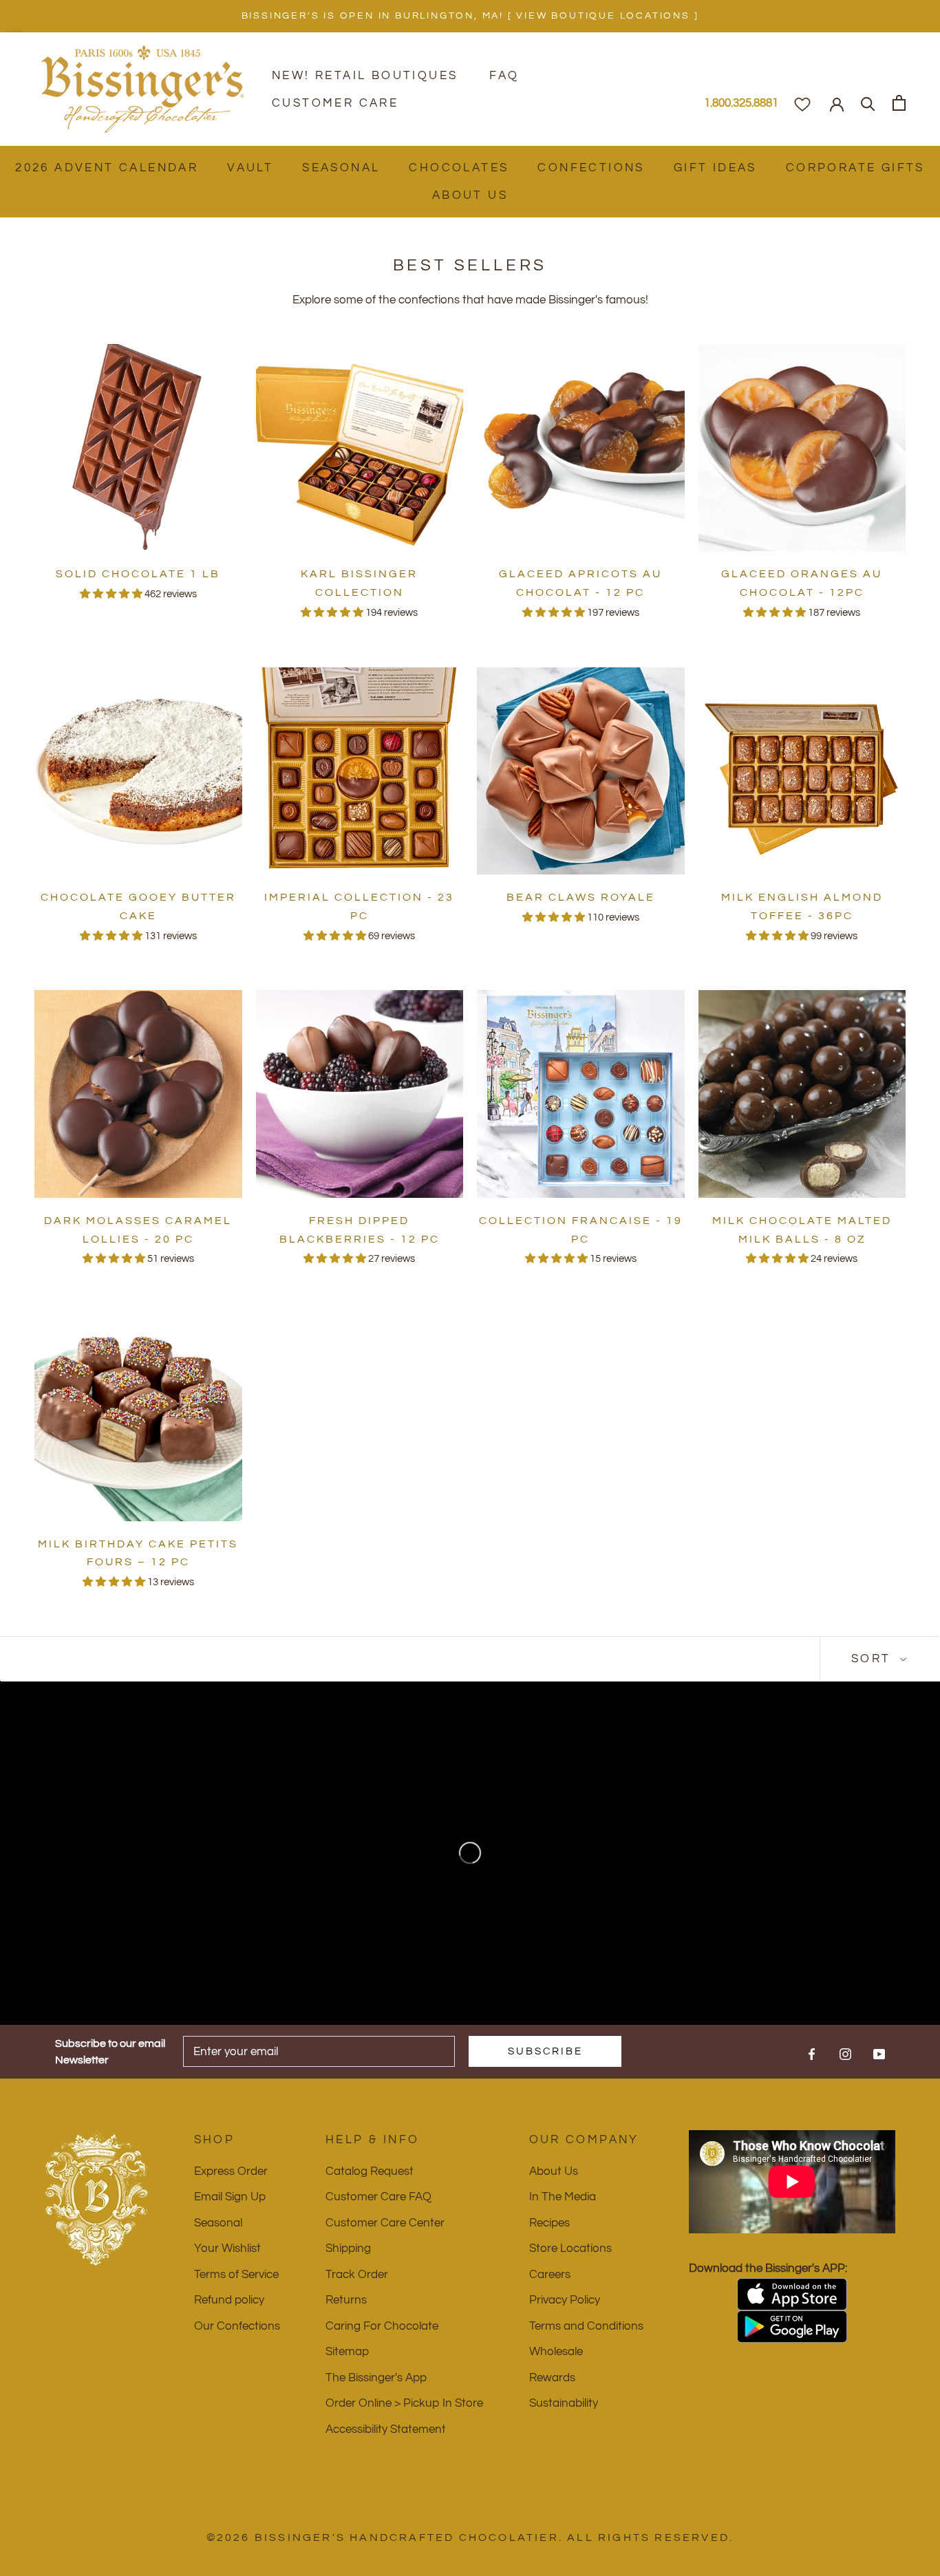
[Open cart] (899, 103)
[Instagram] (845, 2054)
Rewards (552, 2378)
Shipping (348, 2248)
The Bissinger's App (376, 2378)
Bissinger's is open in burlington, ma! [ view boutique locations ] (470, 16)
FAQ (504, 76)
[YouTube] (879, 2054)
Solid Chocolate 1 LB (138, 574)
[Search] (868, 103)
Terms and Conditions (586, 2326)
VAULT (250, 168)
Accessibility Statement (386, 2429)
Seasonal (341, 168)
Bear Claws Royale (581, 897)
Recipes (549, 2223)
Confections (591, 168)
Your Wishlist (227, 2248)
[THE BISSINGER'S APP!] (792, 2294)
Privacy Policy (565, 2300)
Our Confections (237, 2326)
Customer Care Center (385, 2223)
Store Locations (570, 2248)
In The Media (563, 2197)
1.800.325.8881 (741, 103)
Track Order (357, 2275)
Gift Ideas (715, 168)
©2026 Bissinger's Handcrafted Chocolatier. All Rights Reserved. (470, 2537)
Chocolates (459, 168)
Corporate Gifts (855, 168)
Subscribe (545, 2051)
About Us (470, 195)
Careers (550, 2275)
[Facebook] (812, 2054)
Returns (346, 2300)
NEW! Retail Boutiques (365, 76)
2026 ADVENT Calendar (107, 168)
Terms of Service (236, 2275)
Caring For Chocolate (382, 2326)
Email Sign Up (230, 2197)
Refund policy (229, 2300)
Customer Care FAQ (378, 2197)
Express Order (231, 2171)
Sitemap (347, 2352)
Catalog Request (370, 2171)
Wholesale (556, 2352)
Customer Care (335, 103)
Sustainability (564, 2403)
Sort (874, 1659)
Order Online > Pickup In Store (404, 2403)
